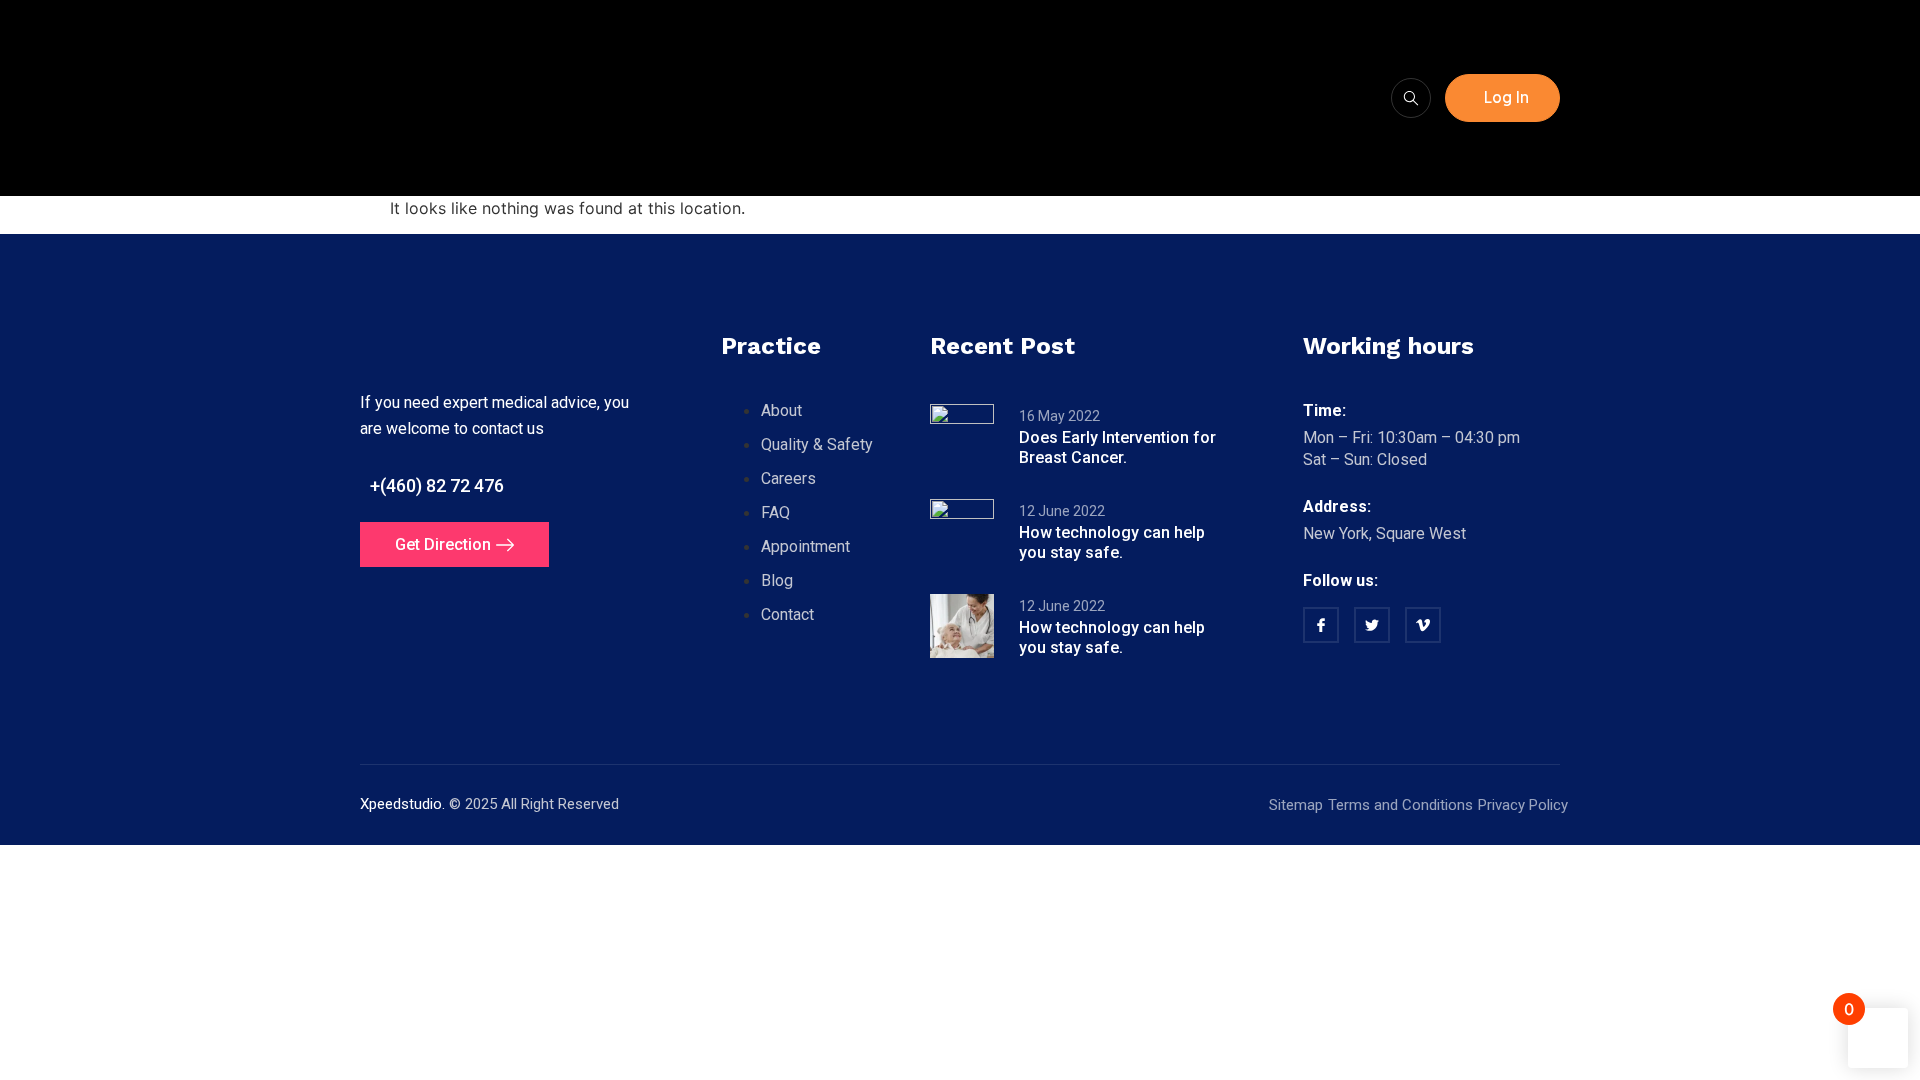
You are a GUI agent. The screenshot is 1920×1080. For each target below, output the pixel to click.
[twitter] (1372, 625)
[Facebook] (1321, 625)
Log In (1506, 97)
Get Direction (443, 544)
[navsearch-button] (1411, 98)
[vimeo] (1423, 625)
